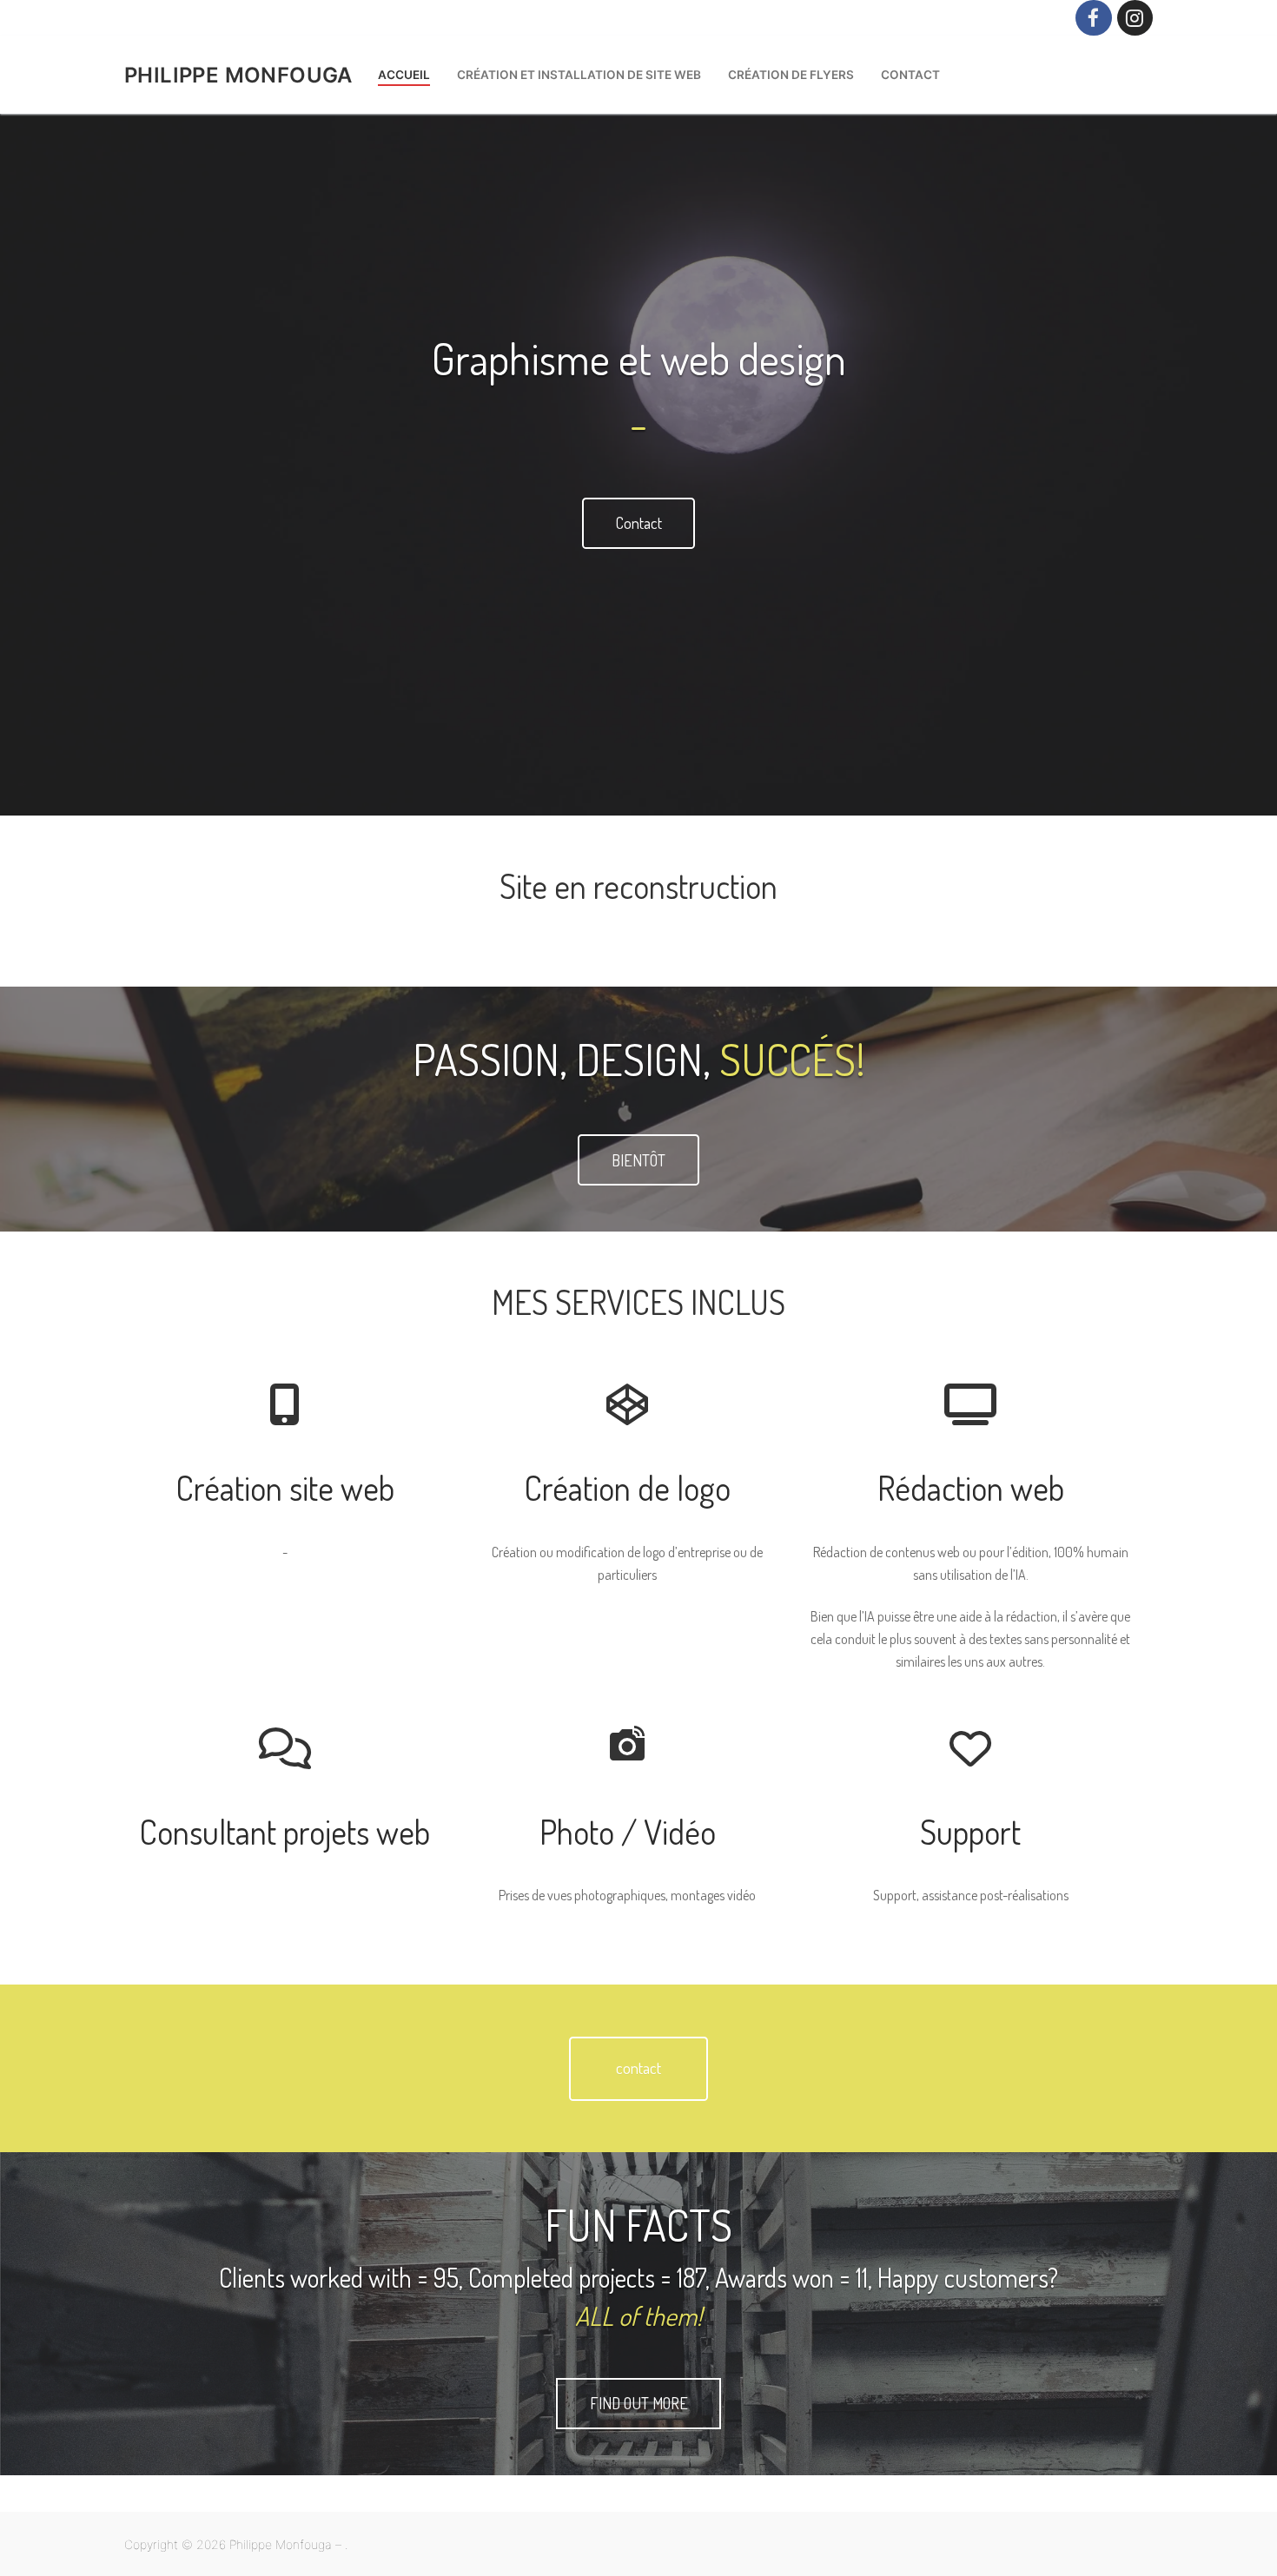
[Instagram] (1135, 18)
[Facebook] (1093, 18)
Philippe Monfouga (238, 75)
